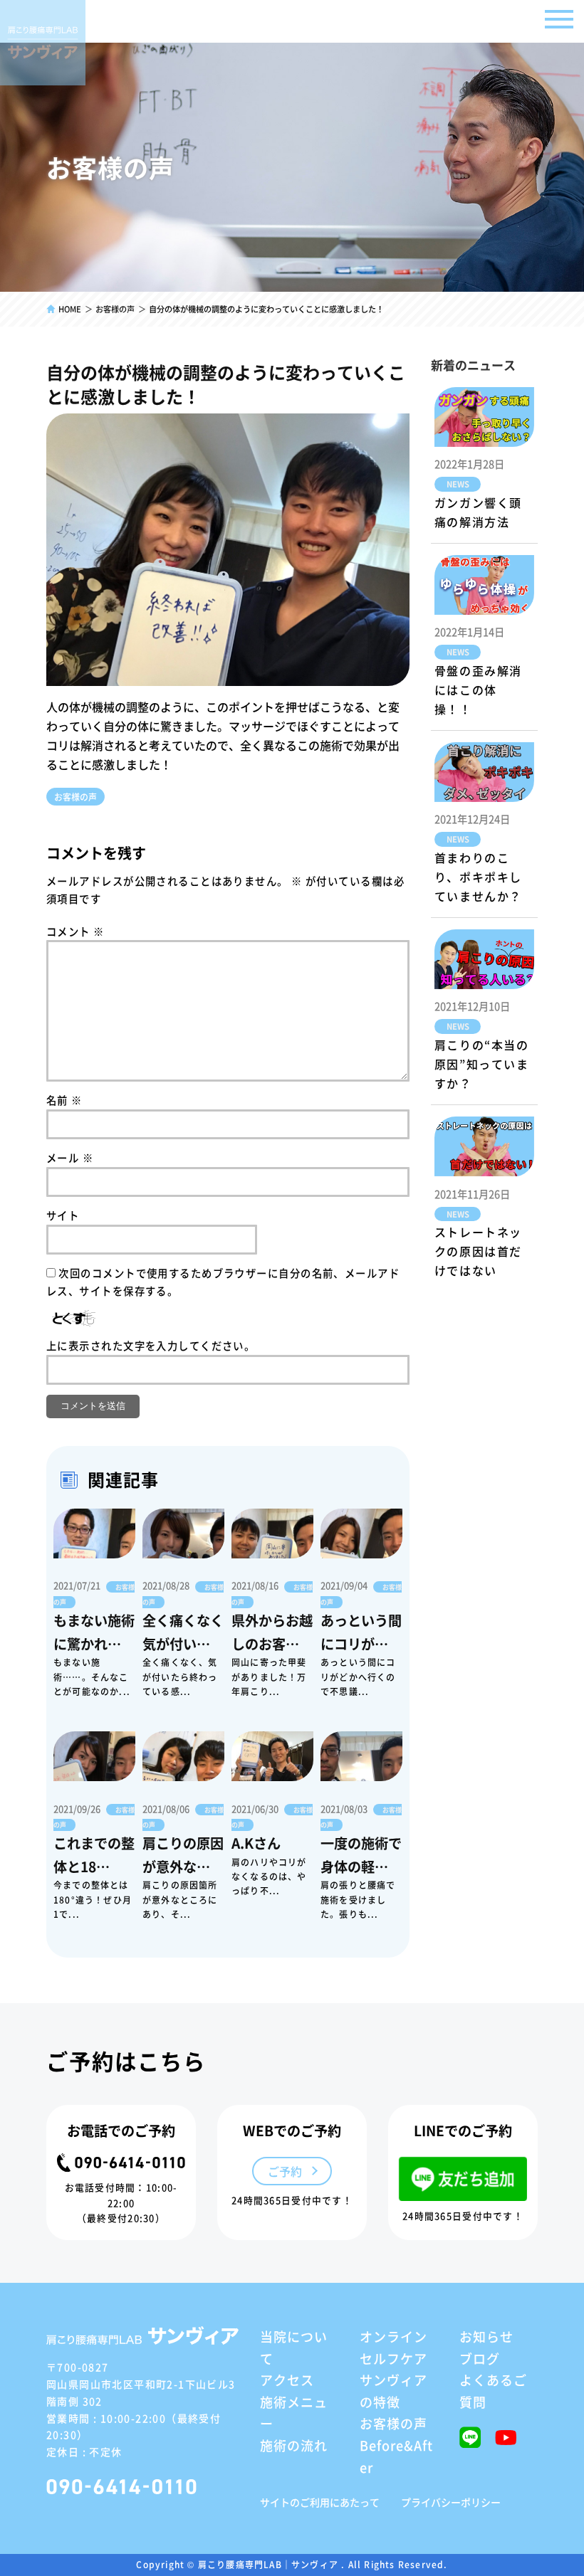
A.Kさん (256, 1843)
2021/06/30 (255, 1809)
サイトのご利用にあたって (320, 2502)
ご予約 (285, 2171)
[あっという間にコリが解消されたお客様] (361, 1534)
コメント (75, 931)
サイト (63, 1215)
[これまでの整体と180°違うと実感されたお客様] (94, 1756)
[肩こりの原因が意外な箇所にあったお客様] (183, 1756)
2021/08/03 (344, 1809)
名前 (64, 1100)
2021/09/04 (344, 1585)
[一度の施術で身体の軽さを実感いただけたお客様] (361, 1756)
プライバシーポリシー (451, 2502)
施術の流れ (294, 2445)
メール (70, 1157)
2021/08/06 (166, 1809)
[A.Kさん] (272, 1756)
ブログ (480, 2358)
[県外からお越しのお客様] (272, 1534)
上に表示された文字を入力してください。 (151, 1345)
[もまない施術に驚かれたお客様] (94, 1534)
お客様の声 (75, 797)
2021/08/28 (166, 1585)
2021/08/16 (255, 1585)
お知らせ (486, 2336)
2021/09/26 (77, 1809)
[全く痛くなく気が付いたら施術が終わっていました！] (183, 1534)
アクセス (287, 2380)
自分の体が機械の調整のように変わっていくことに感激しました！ (226, 384)
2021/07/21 (77, 1585)
